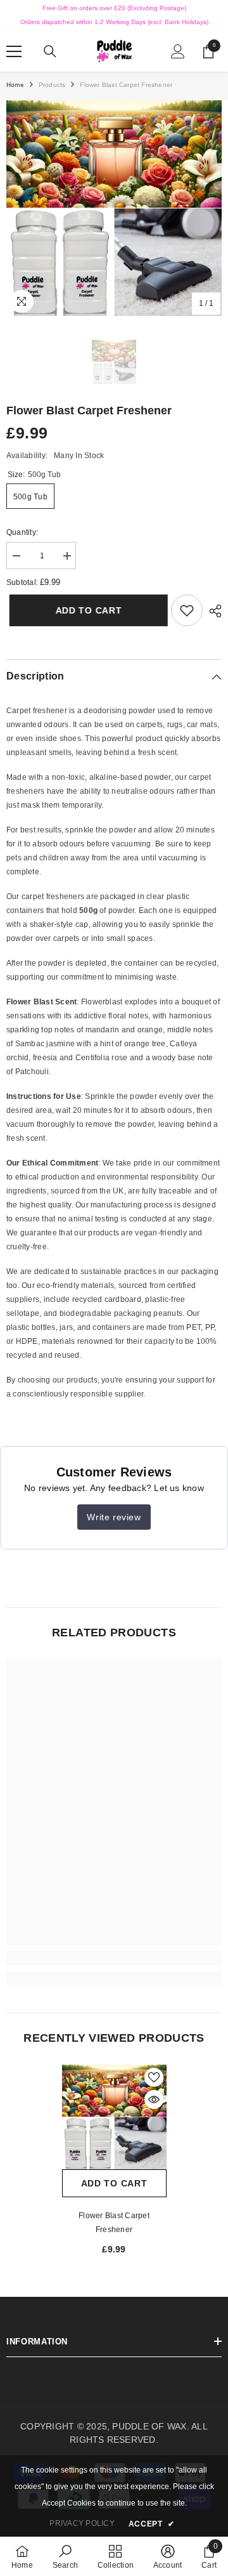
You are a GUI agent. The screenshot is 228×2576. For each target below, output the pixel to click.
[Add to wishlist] (154, 2077)
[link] (187, 610)
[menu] (14, 51)
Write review (114, 1517)
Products (52, 85)
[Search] (50, 51)
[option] (114, 208)
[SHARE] (212, 611)
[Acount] (178, 51)
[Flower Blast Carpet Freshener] (114, 2117)
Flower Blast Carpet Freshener (114, 2223)
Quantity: (22, 532)
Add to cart (83, 610)
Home (15, 85)
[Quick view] (154, 2100)
